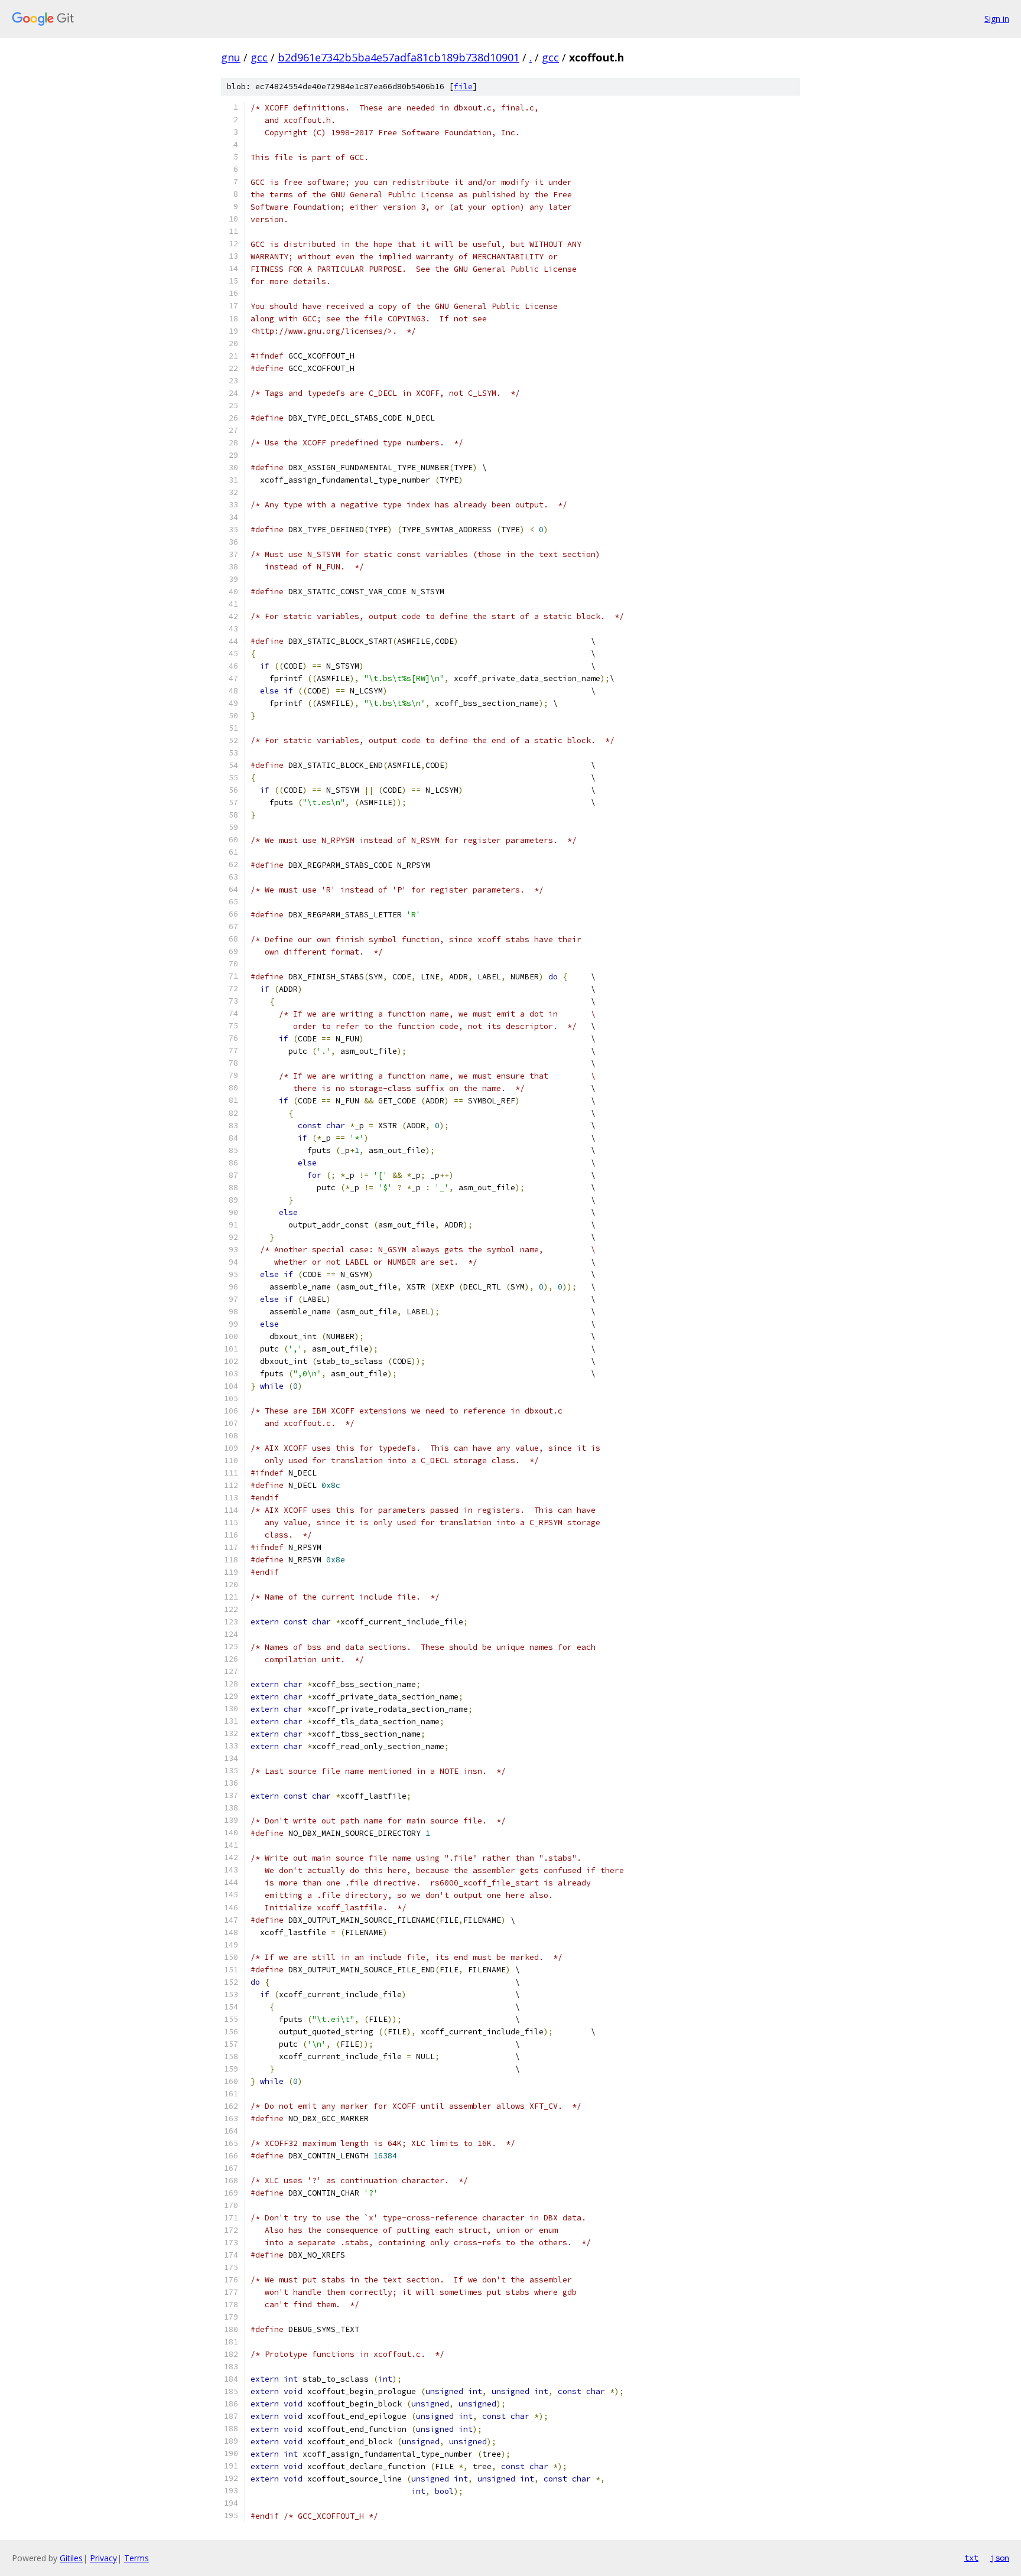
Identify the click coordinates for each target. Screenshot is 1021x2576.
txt (971, 2558)
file (463, 87)
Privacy (103, 2558)
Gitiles (71, 2558)
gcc (259, 57)
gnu (231, 57)
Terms (136, 2558)
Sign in (997, 19)
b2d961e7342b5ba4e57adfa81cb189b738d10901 (399, 57)
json (1000, 2558)
